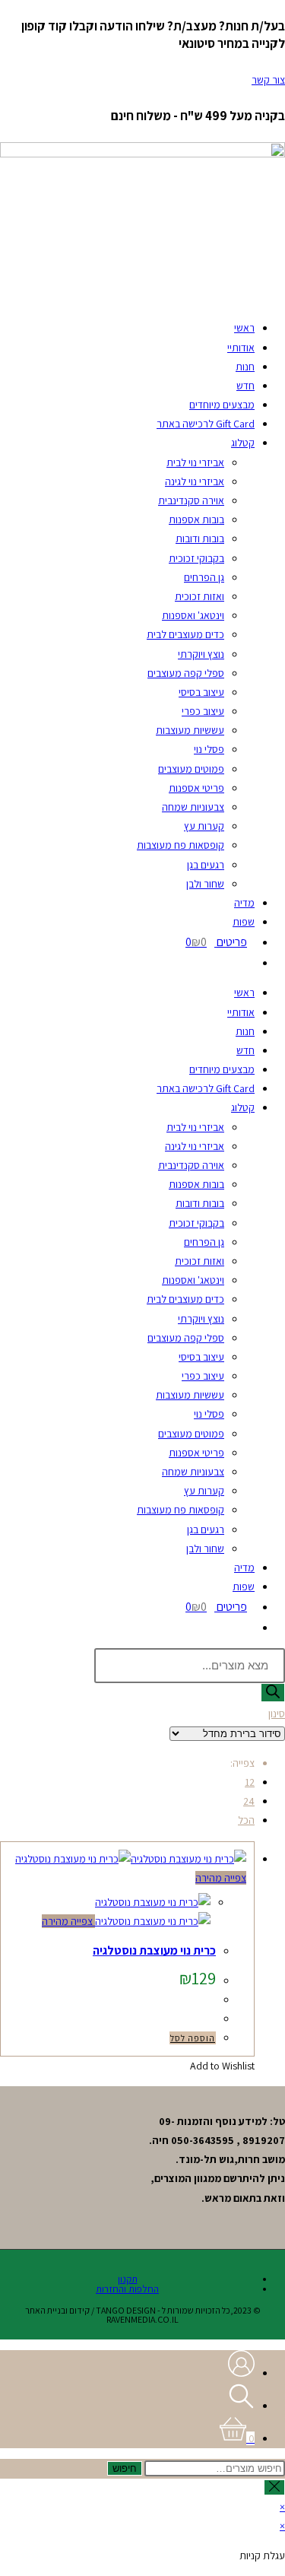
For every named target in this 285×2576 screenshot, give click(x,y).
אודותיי (241, 348)
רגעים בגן (206, 865)
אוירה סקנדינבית (191, 500)
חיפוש (125, 2468)
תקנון (128, 2279)
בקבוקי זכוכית (196, 558)
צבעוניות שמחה (193, 807)
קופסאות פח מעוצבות (180, 845)
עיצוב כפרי (203, 711)
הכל (246, 1820)
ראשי (244, 328)
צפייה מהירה (221, 1878)
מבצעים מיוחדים (222, 405)
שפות (244, 922)
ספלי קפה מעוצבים (186, 673)
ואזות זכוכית (199, 596)
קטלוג (243, 443)
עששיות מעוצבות (190, 730)
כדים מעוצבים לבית (185, 634)
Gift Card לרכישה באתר (206, 424)
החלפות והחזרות (127, 2289)
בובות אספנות (196, 519)
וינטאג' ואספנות (193, 615)
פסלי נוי (209, 749)
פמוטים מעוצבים (191, 769)
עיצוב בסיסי (201, 692)
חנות (245, 367)
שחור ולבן (205, 884)
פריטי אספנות (196, 788)
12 (250, 1782)
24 (249, 1801)
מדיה (244, 903)
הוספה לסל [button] (193, 2038)
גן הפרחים (204, 577)
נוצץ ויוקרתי (201, 654)
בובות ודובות (200, 538)
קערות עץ (204, 826)
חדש (245, 386)
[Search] (273, 1693)
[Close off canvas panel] (274, 2487)
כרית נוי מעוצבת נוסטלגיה (154, 1950)
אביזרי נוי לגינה (195, 481)
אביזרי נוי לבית (195, 462)
